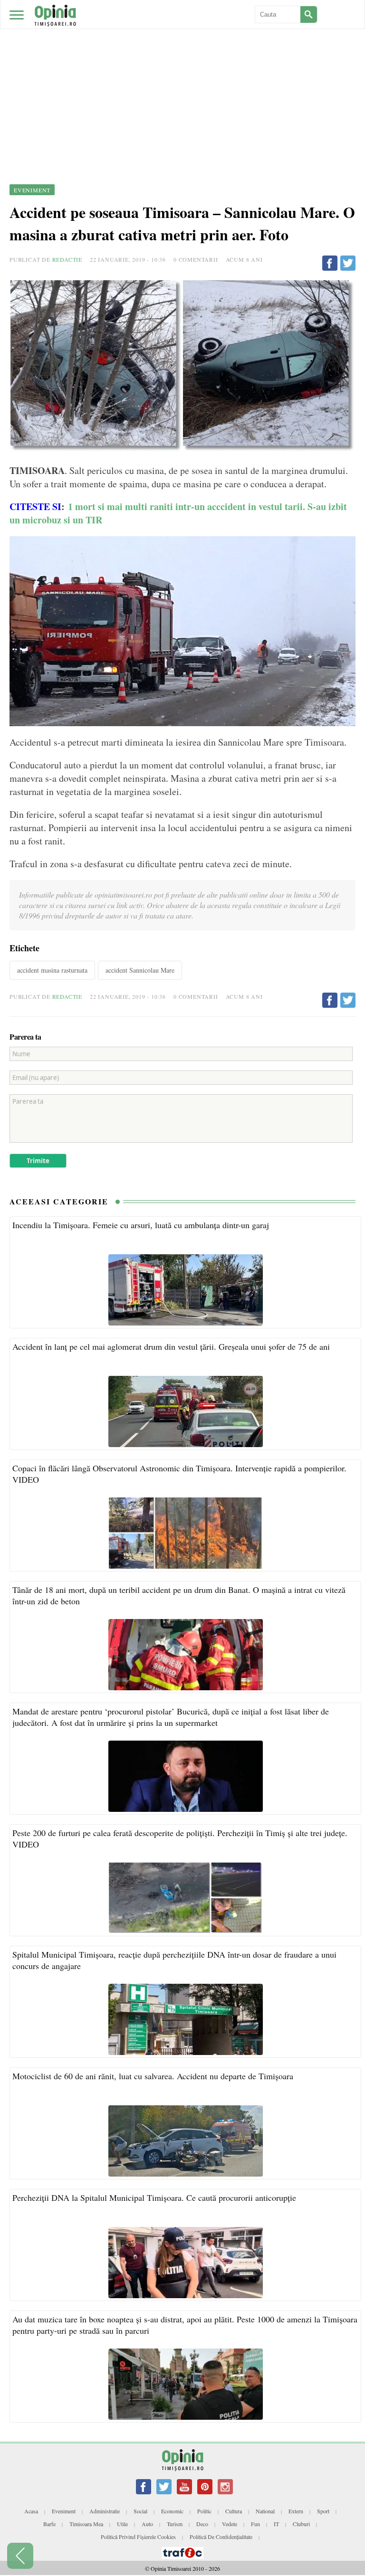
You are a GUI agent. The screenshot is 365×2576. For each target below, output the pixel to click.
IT (276, 2524)
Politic (204, 2511)
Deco (202, 2524)
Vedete (230, 2524)
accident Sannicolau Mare (140, 970)
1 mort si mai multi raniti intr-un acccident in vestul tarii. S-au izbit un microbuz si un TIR (178, 513)
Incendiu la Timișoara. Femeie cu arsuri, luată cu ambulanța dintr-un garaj (141, 1225)
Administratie (105, 2511)
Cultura (234, 2511)
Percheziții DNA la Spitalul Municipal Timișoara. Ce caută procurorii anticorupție (154, 2197)
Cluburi (301, 2524)
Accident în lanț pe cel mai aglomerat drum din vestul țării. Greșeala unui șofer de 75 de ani (171, 1346)
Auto (147, 2524)
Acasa (31, 2511)
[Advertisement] (182, 71)
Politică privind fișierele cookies (138, 2537)
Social (140, 2511)
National (265, 2511)
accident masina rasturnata (52, 970)
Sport (323, 2511)
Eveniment (64, 2511)
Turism (175, 2524)
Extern (296, 2511)
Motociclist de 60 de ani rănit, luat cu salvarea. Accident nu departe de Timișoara (153, 2076)
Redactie (67, 259)
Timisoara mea (86, 2524)
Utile (122, 2524)
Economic (172, 2511)
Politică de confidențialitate (221, 2537)
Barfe (49, 2524)
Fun (255, 2524)
